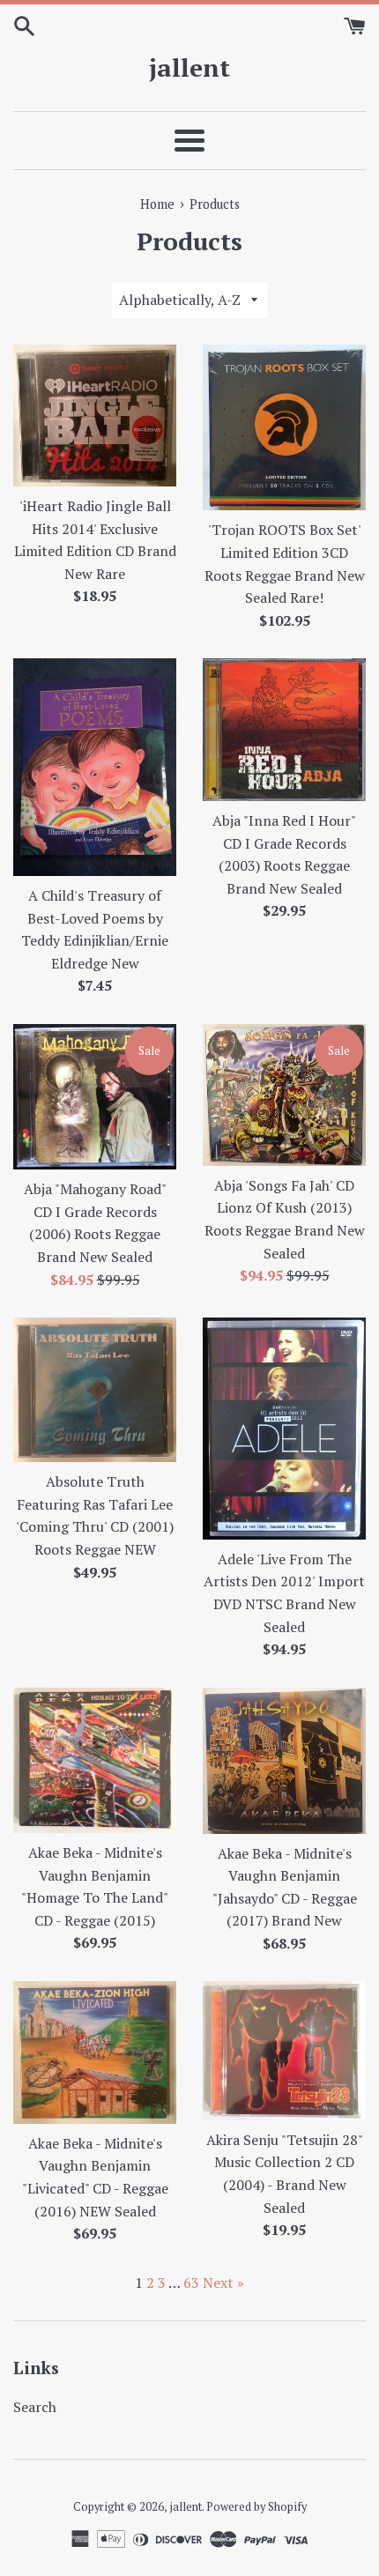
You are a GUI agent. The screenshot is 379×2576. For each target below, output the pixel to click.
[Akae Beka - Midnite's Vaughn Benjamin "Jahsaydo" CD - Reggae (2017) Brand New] (284, 1761)
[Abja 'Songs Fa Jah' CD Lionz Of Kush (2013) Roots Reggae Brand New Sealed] (284, 1095)
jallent (189, 67)
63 (191, 2283)
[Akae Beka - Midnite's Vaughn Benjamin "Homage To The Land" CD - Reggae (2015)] (95, 1760)
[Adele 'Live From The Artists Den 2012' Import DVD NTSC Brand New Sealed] (284, 1429)
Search (35, 2407)
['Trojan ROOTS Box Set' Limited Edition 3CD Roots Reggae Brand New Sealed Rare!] (284, 427)
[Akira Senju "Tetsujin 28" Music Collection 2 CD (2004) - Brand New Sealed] (284, 2050)
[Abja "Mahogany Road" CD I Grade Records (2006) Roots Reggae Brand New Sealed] (95, 1097)
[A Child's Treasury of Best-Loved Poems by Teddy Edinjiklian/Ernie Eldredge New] (95, 767)
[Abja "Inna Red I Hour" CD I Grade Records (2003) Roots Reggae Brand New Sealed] (284, 730)
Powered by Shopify (256, 2507)
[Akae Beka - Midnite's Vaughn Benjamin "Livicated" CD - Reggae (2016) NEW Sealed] (95, 2052)
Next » (223, 2283)
